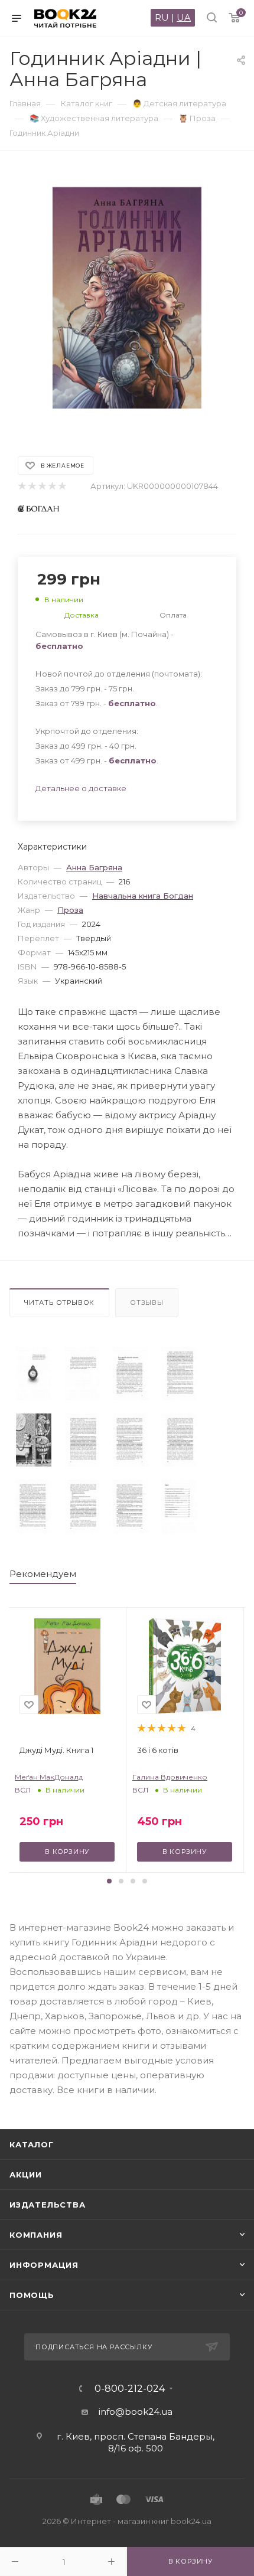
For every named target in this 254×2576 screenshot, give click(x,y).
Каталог (32, 2144)
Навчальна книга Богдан (143, 896)
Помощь (32, 2295)
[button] (109, 1881)
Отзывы (147, 1302)
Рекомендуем (43, 1574)
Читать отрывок (59, 1302)
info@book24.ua (136, 2412)
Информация (44, 2265)
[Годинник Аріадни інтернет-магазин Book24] (127, 298)
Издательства (48, 2205)
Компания (36, 2235)
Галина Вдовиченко (170, 1777)
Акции (26, 2175)
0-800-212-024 (130, 2389)
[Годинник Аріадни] (34, 1374)
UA (184, 17)
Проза (70, 910)
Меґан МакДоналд (49, 1777)
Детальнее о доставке (81, 788)
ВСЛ (23, 1790)
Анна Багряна (94, 867)
